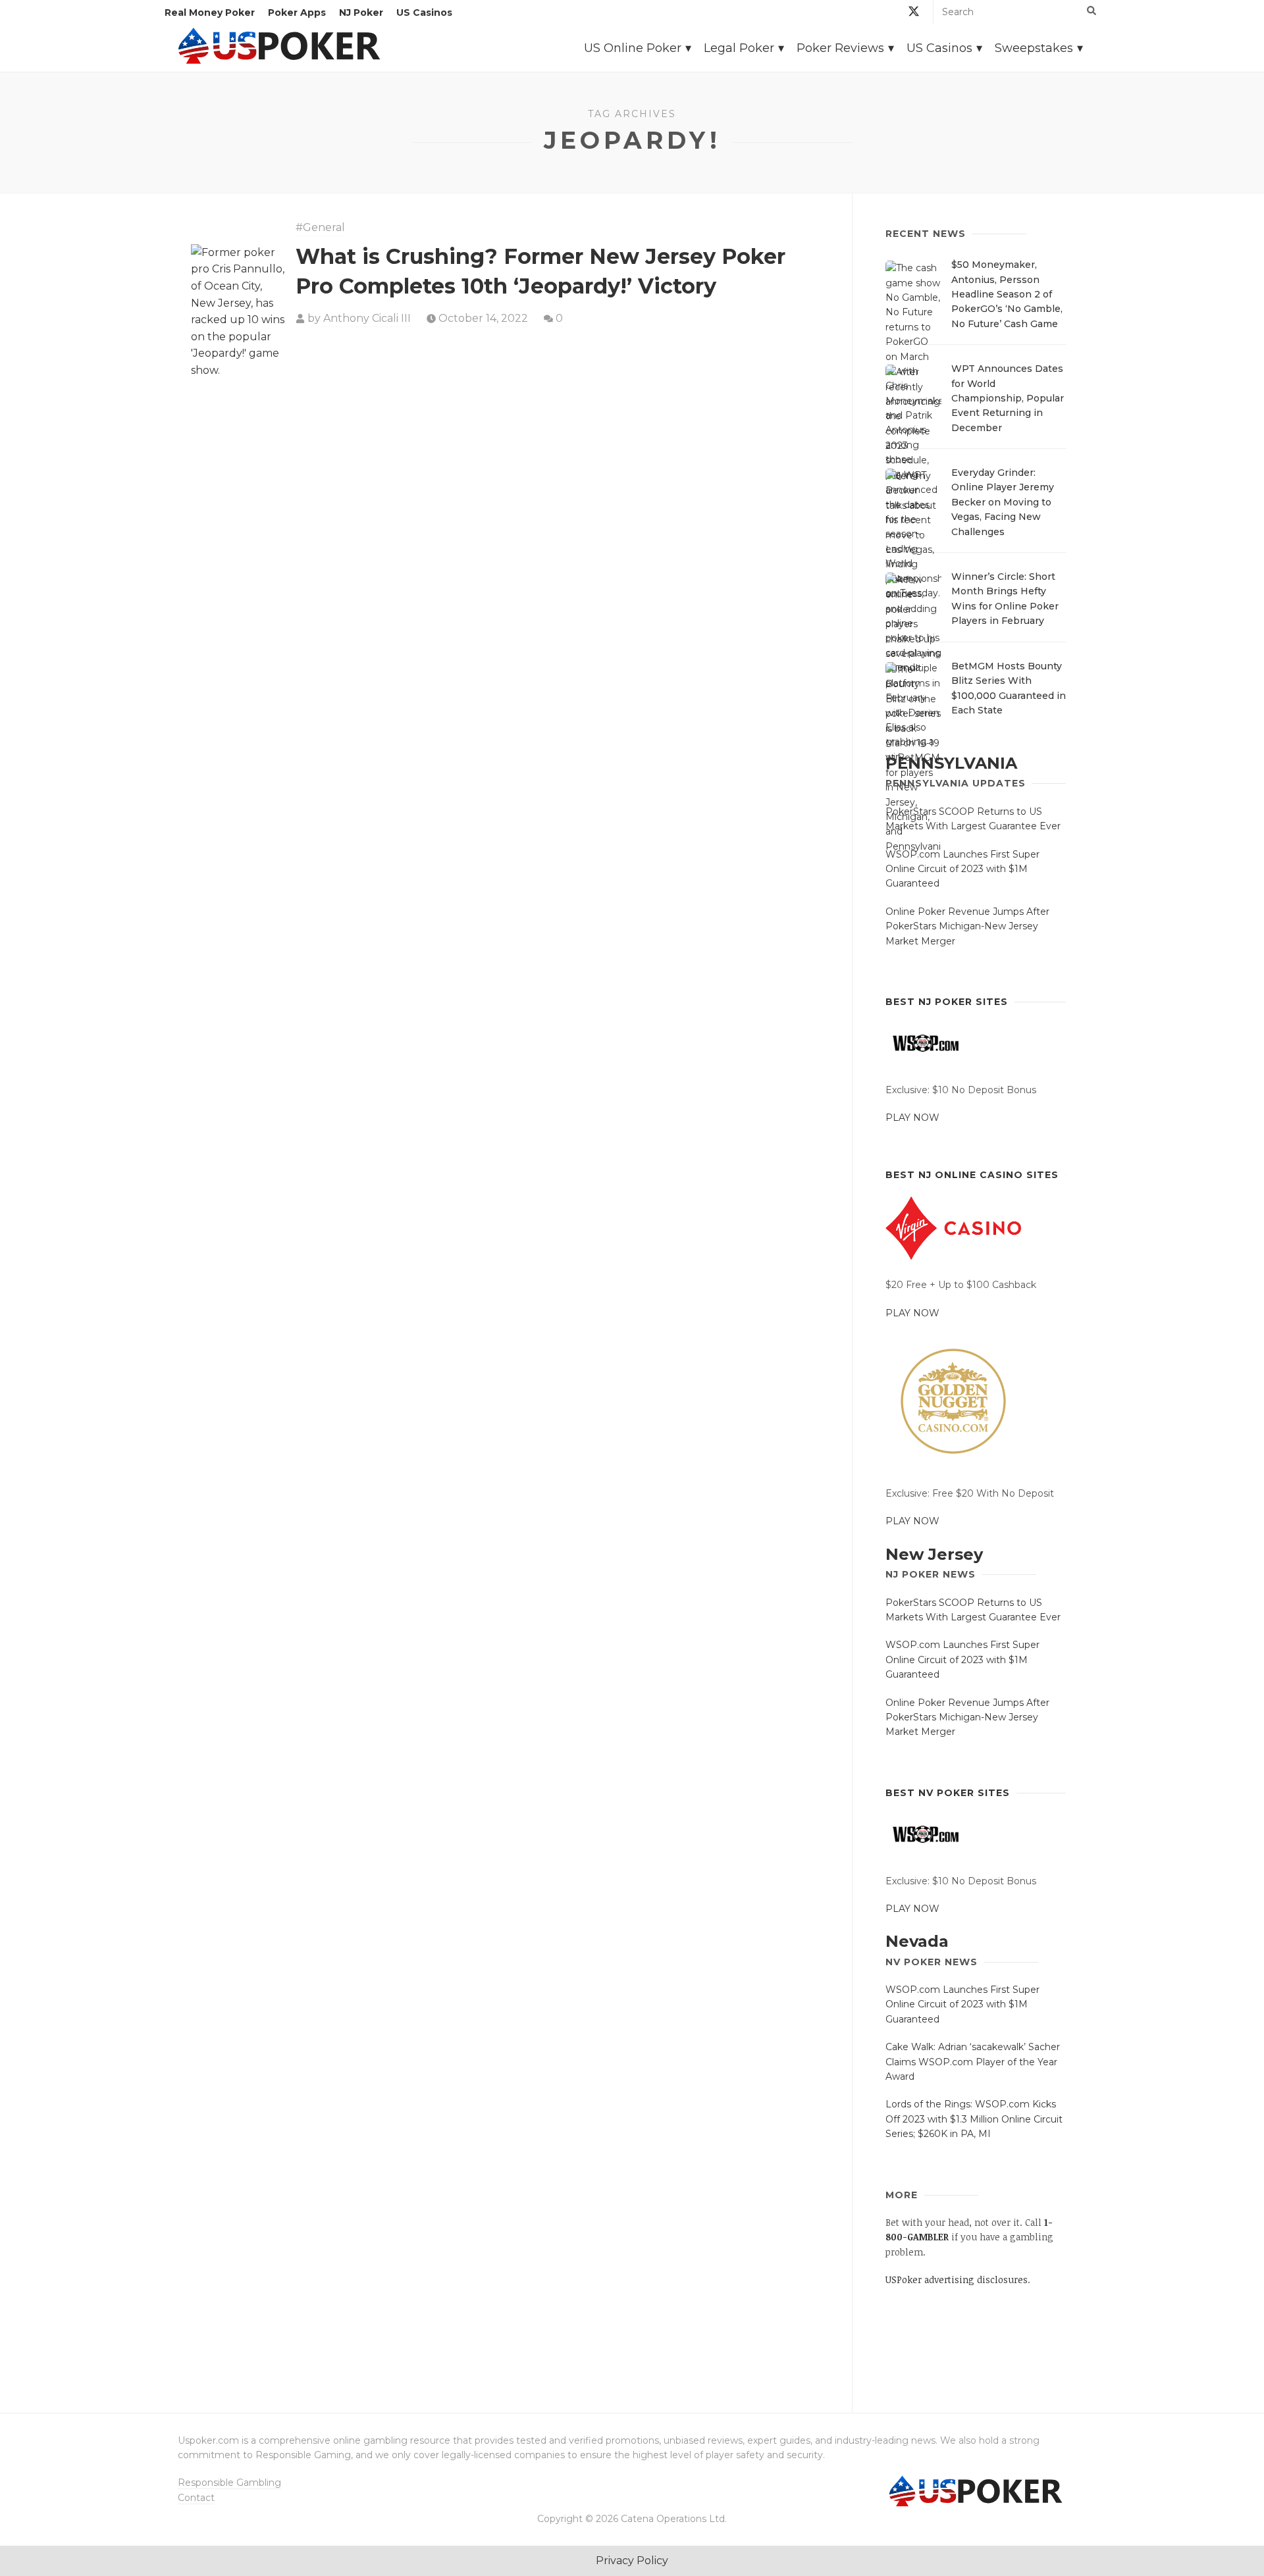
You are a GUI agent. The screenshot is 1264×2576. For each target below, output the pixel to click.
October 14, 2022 (483, 318)
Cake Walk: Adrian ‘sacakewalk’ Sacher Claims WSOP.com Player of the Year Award (973, 2062)
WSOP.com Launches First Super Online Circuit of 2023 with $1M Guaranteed (962, 869)
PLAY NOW (912, 1118)
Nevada (917, 1941)
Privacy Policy (632, 2561)
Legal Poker (739, 48)
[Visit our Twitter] (914, 13)
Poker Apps (297, 13)
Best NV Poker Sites (948, 1793)
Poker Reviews (840, 48)
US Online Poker (633, 48)
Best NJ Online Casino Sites (972, 1175)
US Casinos (424, 13)
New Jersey (934, 1554)
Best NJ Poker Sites (947, 1002)
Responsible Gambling (229, 2483)
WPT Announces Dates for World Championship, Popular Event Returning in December (1008, 398)
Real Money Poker (210, 13)
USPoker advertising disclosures (957, 2280)
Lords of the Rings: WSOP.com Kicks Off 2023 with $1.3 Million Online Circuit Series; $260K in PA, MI (974, 2119)
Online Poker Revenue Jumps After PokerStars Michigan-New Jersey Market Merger (967, 926)
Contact (196, 2498)
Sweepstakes (1034, 48)
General (324, 227)
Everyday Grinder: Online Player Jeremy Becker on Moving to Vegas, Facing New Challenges (1003, 502)
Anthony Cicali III (367, 318)
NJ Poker (361, 13)
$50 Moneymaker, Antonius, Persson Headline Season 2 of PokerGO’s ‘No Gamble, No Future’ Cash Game (1007, 294)
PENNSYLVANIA (951, 763)
